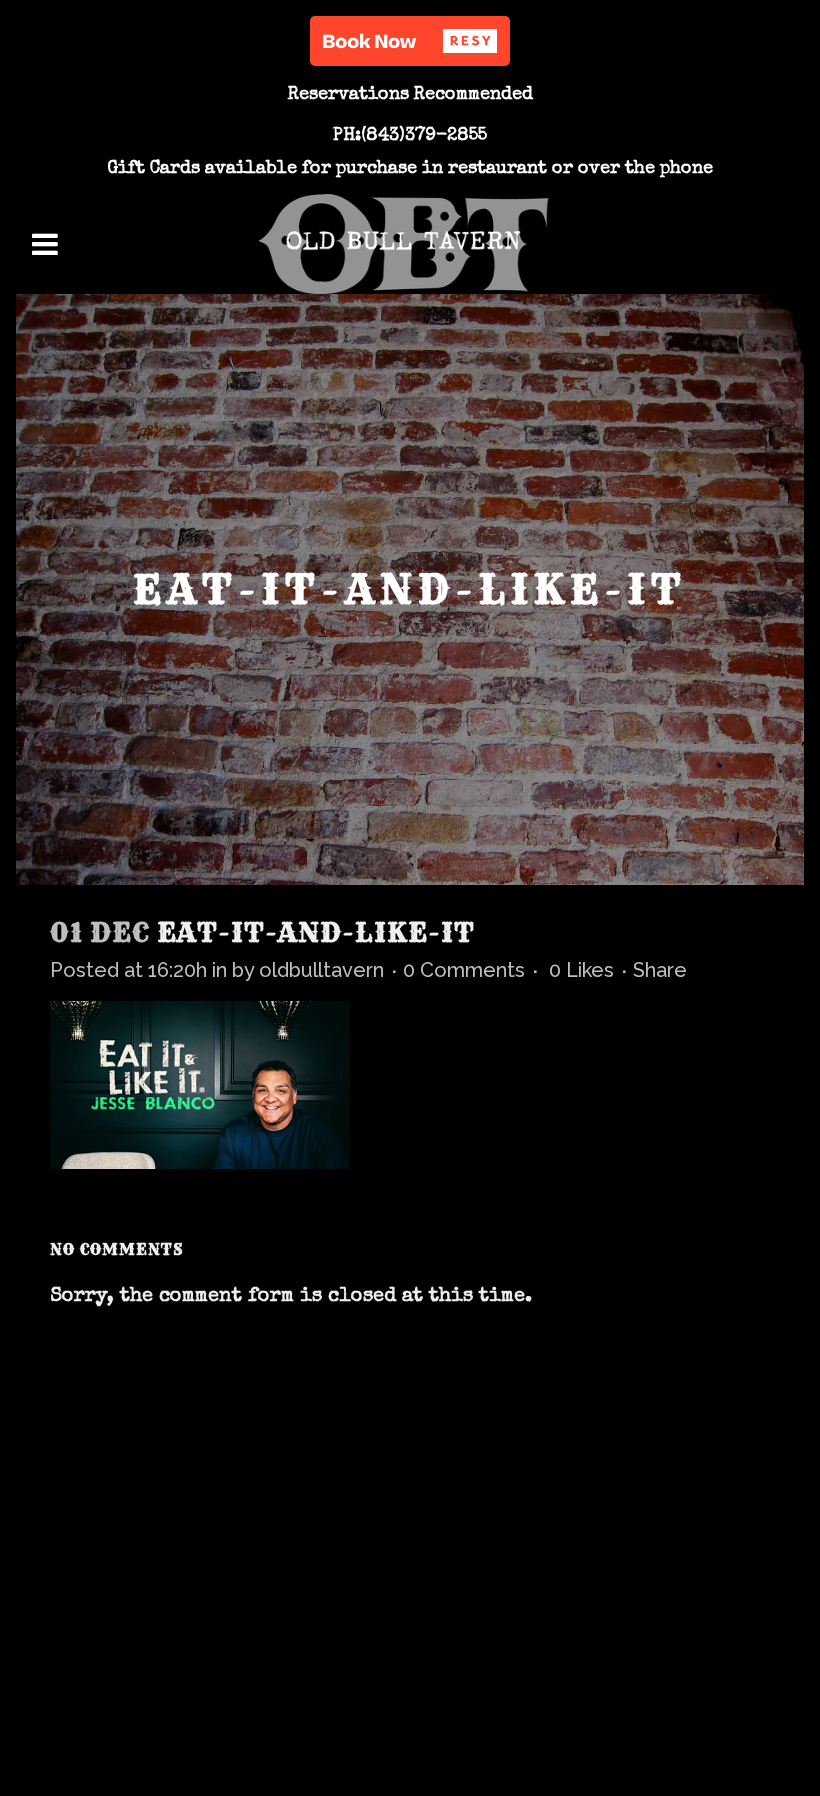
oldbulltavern (321, 970)
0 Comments (464, 970)
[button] (410, 41)
